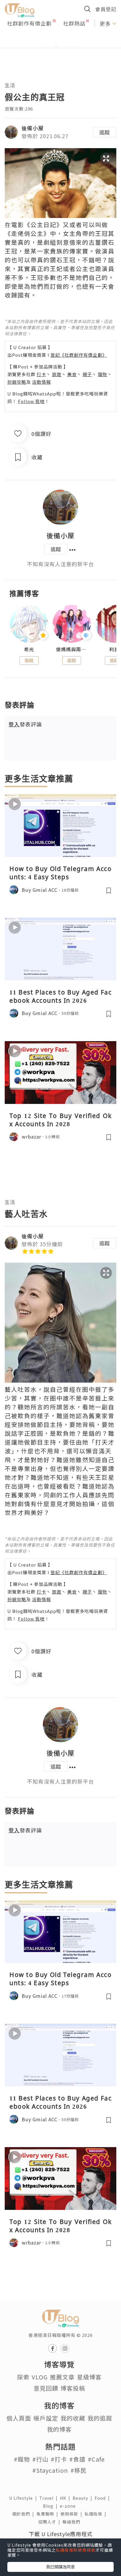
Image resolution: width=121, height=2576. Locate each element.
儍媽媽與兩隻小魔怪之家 (72, 649)
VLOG (40, 2377)
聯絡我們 (73, 2522)
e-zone (69, 2506)
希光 (29, 649)
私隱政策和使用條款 (76, 2550)
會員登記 (106, 9)
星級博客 (89, 2377)
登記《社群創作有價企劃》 (79, 355)
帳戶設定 (46, 2418)
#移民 (79, 2470)
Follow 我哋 (31, 401)
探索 (23, 2377)
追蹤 (105, 132)
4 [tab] (74, 46)
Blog (51, 2506)
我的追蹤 (100, 2418)
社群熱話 (74, 23)
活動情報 (41, 382)
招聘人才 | (51, 2522)
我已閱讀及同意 (60, 2567)
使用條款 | (73, 2514)
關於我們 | (24, 2514)
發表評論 (25, 724)
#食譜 (77, 2459)
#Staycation (50, 2470)
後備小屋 (33, 128)
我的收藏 (73, 2418)
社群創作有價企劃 (29, 23)
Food (103, 2498)
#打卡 (59, 2459)
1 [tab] (47, 46)
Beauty (84, 2498)
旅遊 (57, 374)
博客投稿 (73, 2388)
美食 (72, 374)
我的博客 (59, 2429)
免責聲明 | (48, 2514)
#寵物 (22, 2459)
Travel (50, 2498)
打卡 (41, 374)
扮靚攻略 (17, 382)
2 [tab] (56, 46)
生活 (10, 85)
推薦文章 (62, 2377)
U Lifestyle (24, 2498)
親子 (87, 374)
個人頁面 (19, 2418)
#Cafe (96, 2459)
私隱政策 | (97, 2514)
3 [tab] (65, 46)
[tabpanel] (60, 39)
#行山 (40, 2459)
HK (66, 2498)
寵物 (102, 374)
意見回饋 (46, 2388)
